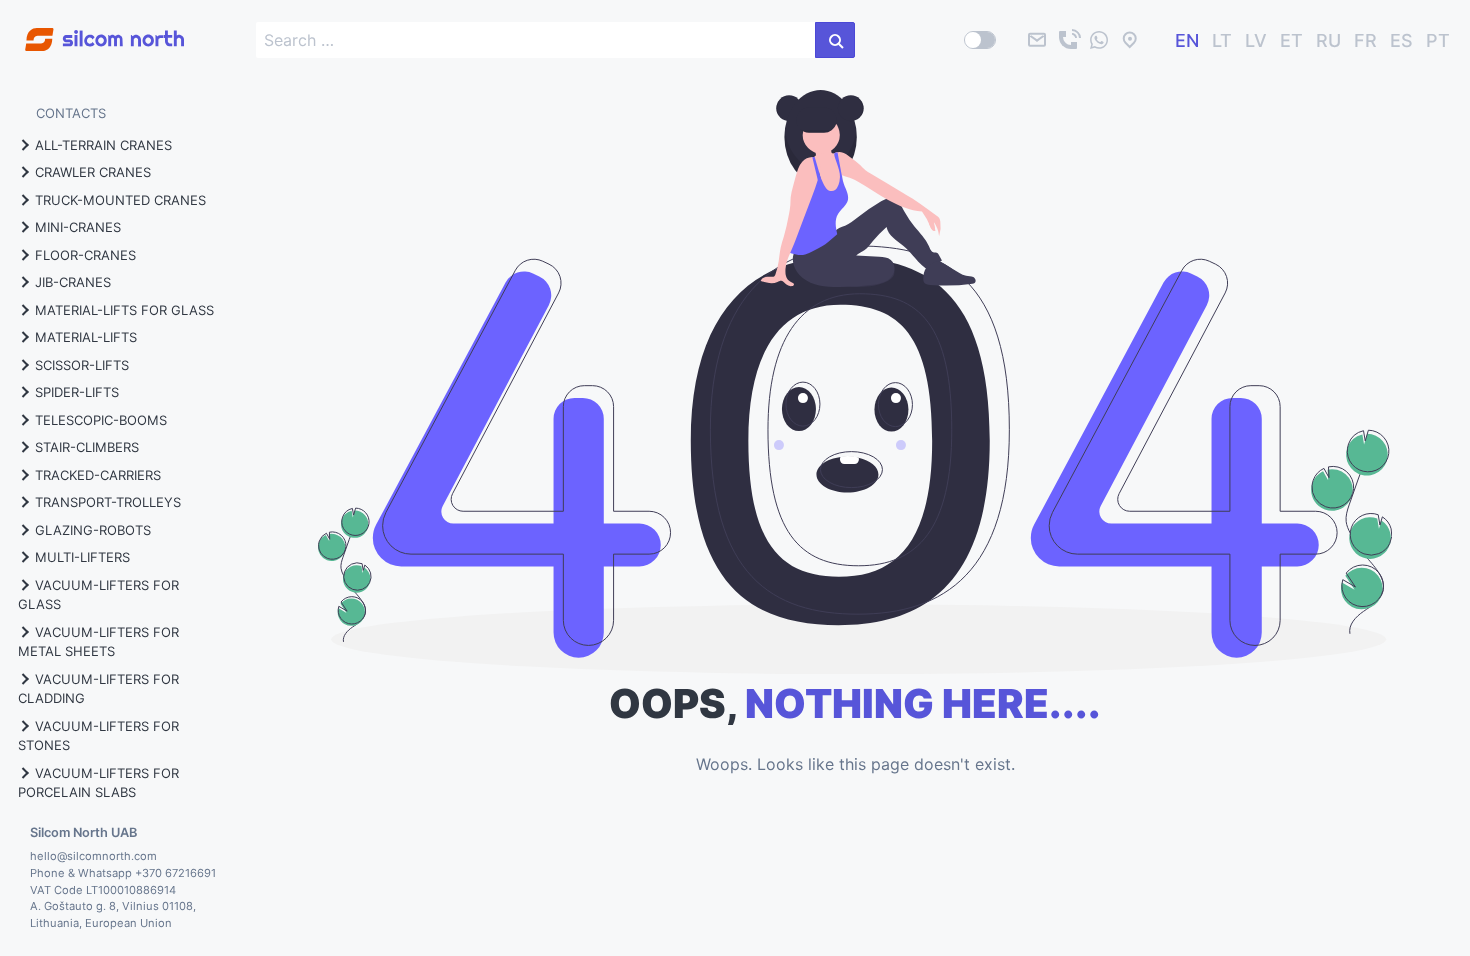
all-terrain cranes (103, 145)
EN (1187, 40)
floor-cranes (85, 255)
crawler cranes (93, 172)
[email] (1037, 40)
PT (1438, 40)
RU (1328, 40)
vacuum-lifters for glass (98, 595)
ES (1401, 40)
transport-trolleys (108, 502)
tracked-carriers (98, 475)
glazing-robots (93, 530)
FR (1365, 40)
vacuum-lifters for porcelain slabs (98, 783)
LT (1222, 40)
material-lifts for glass (124, 310)
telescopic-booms (101, 420)
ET (1291, 40)
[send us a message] (1099, 40)
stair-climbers (87, 447)
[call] (1068, 40)
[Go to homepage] (92, 28)
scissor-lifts (82, 365)
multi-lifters (82, 557)
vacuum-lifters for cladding (98, 689)
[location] (1130, 40)
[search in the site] (835, 40)
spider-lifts (77, 392)
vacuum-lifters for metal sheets (98, 642)
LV (1256, 40)
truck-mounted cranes (120, 200)
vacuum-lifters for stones (98, 736)
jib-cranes (73, 282)
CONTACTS (71, 113)
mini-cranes (78, 227)
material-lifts (86, 337)
